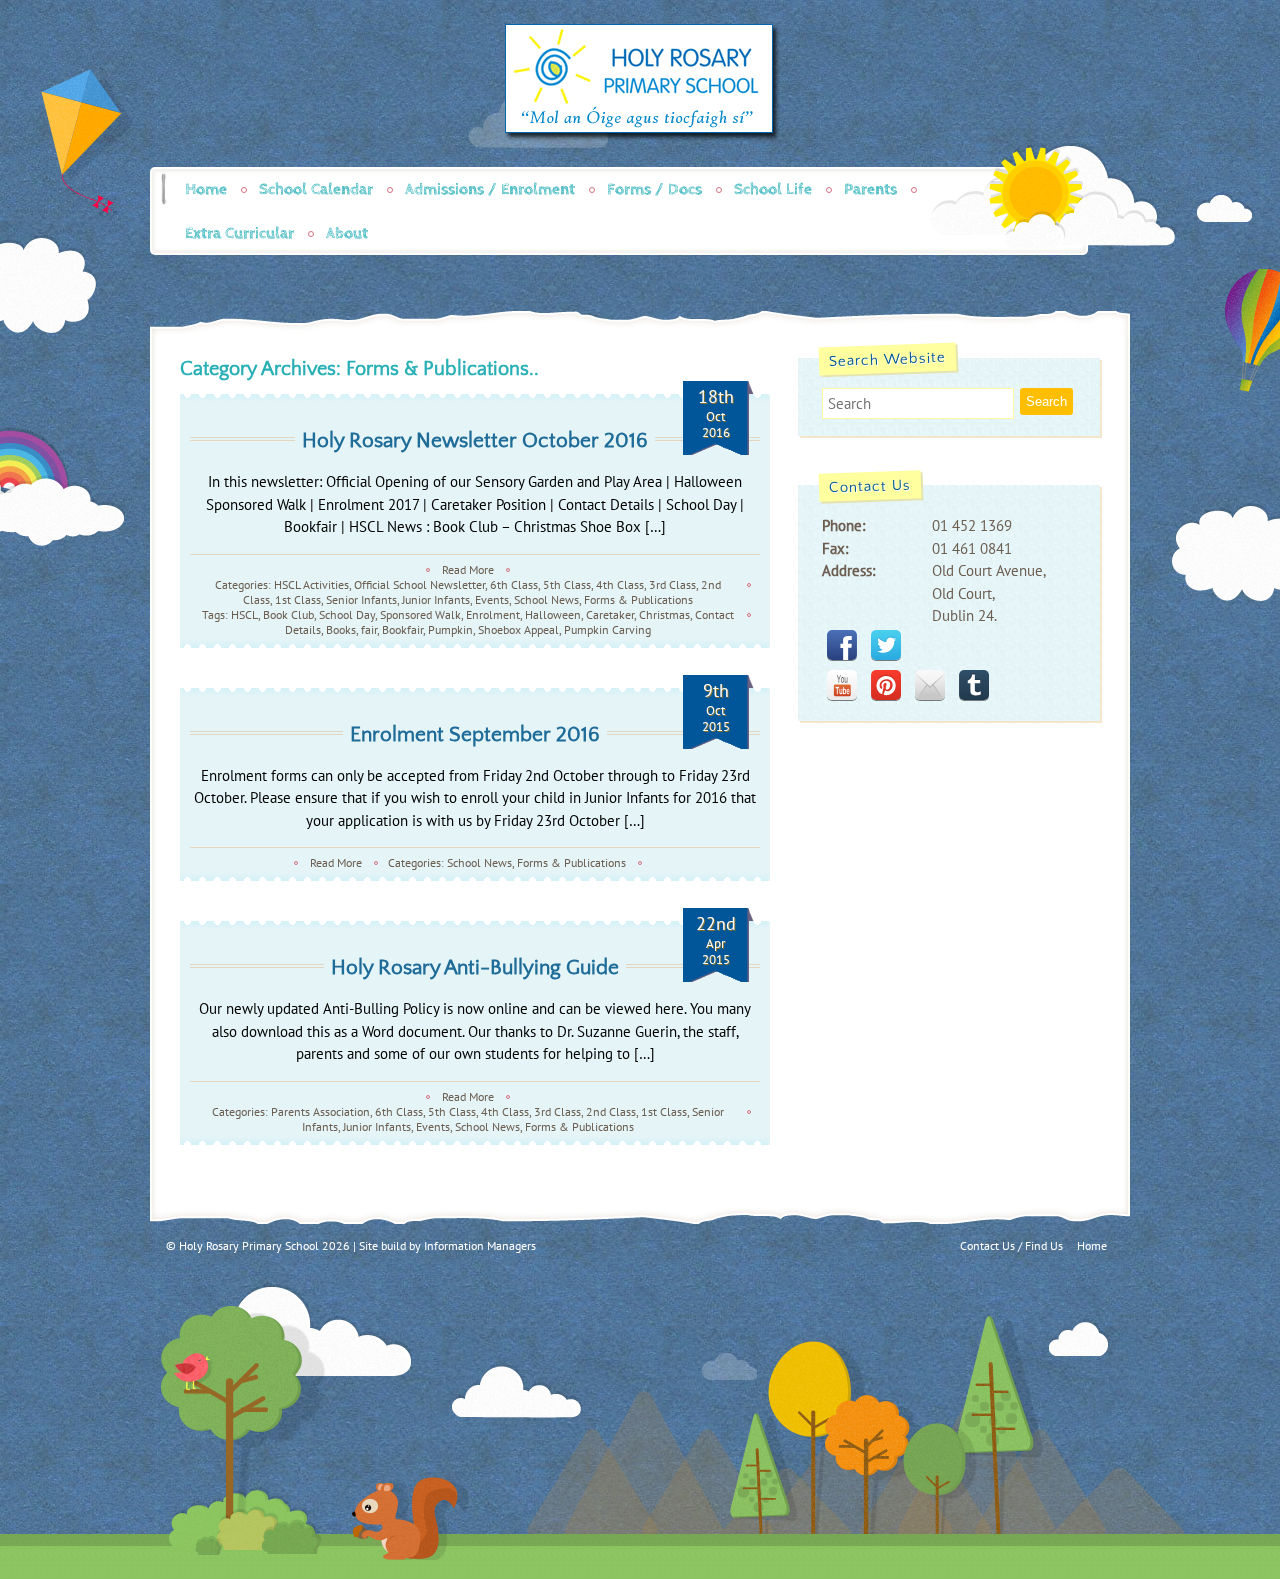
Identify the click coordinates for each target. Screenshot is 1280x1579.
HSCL (244, 614)
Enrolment (493, 614)
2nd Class (611, 1111)
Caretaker (610, 614)
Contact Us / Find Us (1011, 1245)
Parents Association (320, 1111)
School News (546, 599)
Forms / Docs (654, 189)
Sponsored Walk (420, 614)
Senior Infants (361, 599)
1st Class (298, 599)
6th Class (514, 584)
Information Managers (480, 1245)
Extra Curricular (239, 233)
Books (341, 629)
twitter (886, 645)
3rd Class (672, 584)
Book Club (288, 614)
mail (930, 685)
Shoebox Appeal (518, 629)
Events (492, 599)
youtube (842, 685)
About (347, 233)
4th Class (620, 584)
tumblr (974, 685)
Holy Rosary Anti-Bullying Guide (475, 967)
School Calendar (316, 189)
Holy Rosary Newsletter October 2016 (475, 440)
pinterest (886, 685)
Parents (870, 189)
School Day (347, 614)
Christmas (664, 614)
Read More (468, 569)
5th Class (567, 584)
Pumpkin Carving (607, 629)
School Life (773, 189)
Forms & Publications (638, 599)
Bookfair (402, 629)
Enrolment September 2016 (475, 734)
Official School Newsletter (419, 584)
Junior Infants (436, 599)
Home (206, 189)
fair (369, 629)
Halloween (553, 614)
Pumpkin (450, 629)
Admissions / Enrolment (490, 189)
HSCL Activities (311, 584)
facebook (842, 645)
